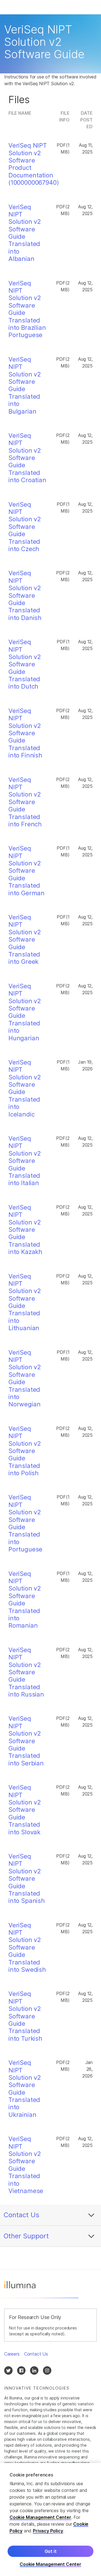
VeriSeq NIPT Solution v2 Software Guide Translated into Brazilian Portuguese (27, 309)
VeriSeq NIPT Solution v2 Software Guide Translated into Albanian (25, 233)
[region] (50, 2519)
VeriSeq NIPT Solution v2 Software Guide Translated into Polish (25, 1451)
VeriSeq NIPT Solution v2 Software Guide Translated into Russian (26, 1672)
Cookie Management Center (40, 2517)
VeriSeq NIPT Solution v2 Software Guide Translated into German (27, 870)
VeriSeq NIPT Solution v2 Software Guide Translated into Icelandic (25, 1088)
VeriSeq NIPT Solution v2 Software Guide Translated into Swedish (27, 1947)
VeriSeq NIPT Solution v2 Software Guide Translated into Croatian (27, 458)
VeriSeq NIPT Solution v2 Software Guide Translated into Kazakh (25, 1230)
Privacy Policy (48, 2531)
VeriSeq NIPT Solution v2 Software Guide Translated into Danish (25, 595)
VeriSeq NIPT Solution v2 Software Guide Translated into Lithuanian (25, 1302)
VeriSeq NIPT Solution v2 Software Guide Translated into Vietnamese (26, 2165)
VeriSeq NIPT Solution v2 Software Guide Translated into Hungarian (25, 1012)
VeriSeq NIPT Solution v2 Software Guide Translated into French (25, 802)
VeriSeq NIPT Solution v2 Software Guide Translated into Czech (25, 527)
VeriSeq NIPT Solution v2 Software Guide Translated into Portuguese (25, 1523)
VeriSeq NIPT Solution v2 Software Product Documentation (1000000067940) (34, 164)
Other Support (26, 2236)
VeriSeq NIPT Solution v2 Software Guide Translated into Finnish (25, 733)
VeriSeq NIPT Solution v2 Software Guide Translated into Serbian (26, 1741)
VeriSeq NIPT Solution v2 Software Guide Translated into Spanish (27, 1878)
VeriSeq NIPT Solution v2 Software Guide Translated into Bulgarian (25, 385)
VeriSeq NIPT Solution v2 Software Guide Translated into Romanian (25, 1600)
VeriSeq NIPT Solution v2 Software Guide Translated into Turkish (25, 2016)
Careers (12, 2354)
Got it (51, 2551)
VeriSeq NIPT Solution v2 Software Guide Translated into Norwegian (25, 1378)
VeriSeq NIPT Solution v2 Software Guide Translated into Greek (25, 939)
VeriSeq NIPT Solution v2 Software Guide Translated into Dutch (25, 664)
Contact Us (21, 2215)
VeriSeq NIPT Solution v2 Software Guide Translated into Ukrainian (25, 2089)
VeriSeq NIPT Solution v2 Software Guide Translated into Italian (25, 1161)
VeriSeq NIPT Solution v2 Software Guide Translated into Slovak (25, 1810)
